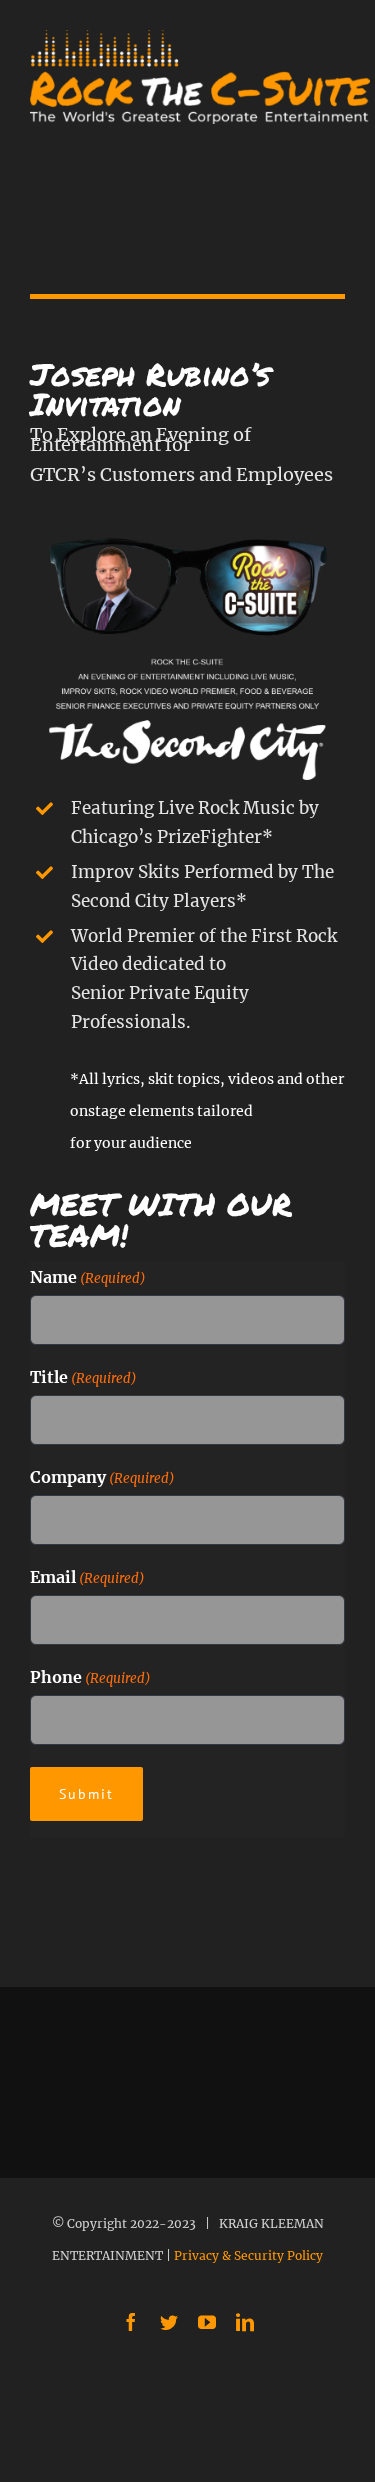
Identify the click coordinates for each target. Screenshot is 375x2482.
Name (88, 1277)
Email (87, 1577)
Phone (90, 1677)
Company (102, 1477)
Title (83, 1377)
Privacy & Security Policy (248, 2255)
